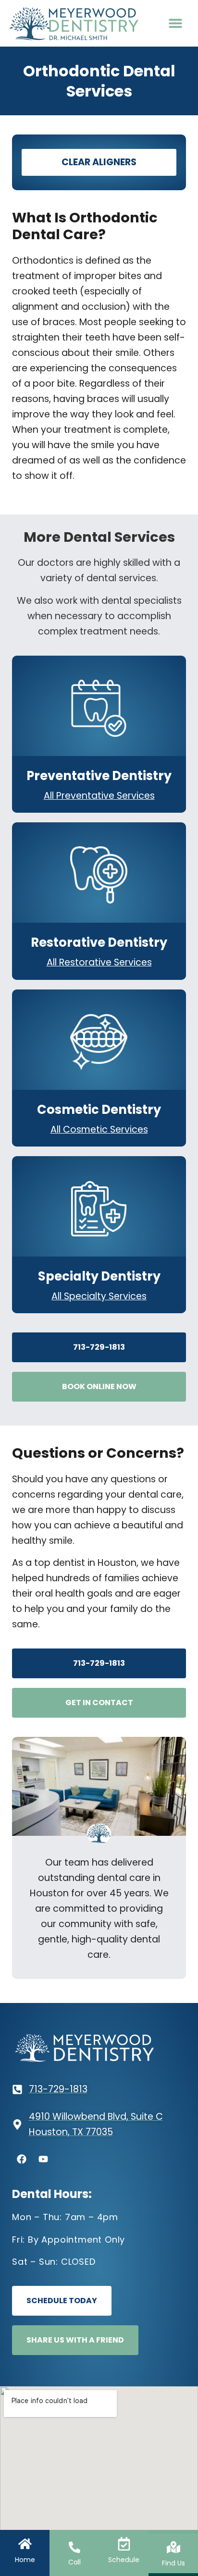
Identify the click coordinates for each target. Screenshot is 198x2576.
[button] (176, 23)
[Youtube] (43, 2159)
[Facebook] (22, 2159)
